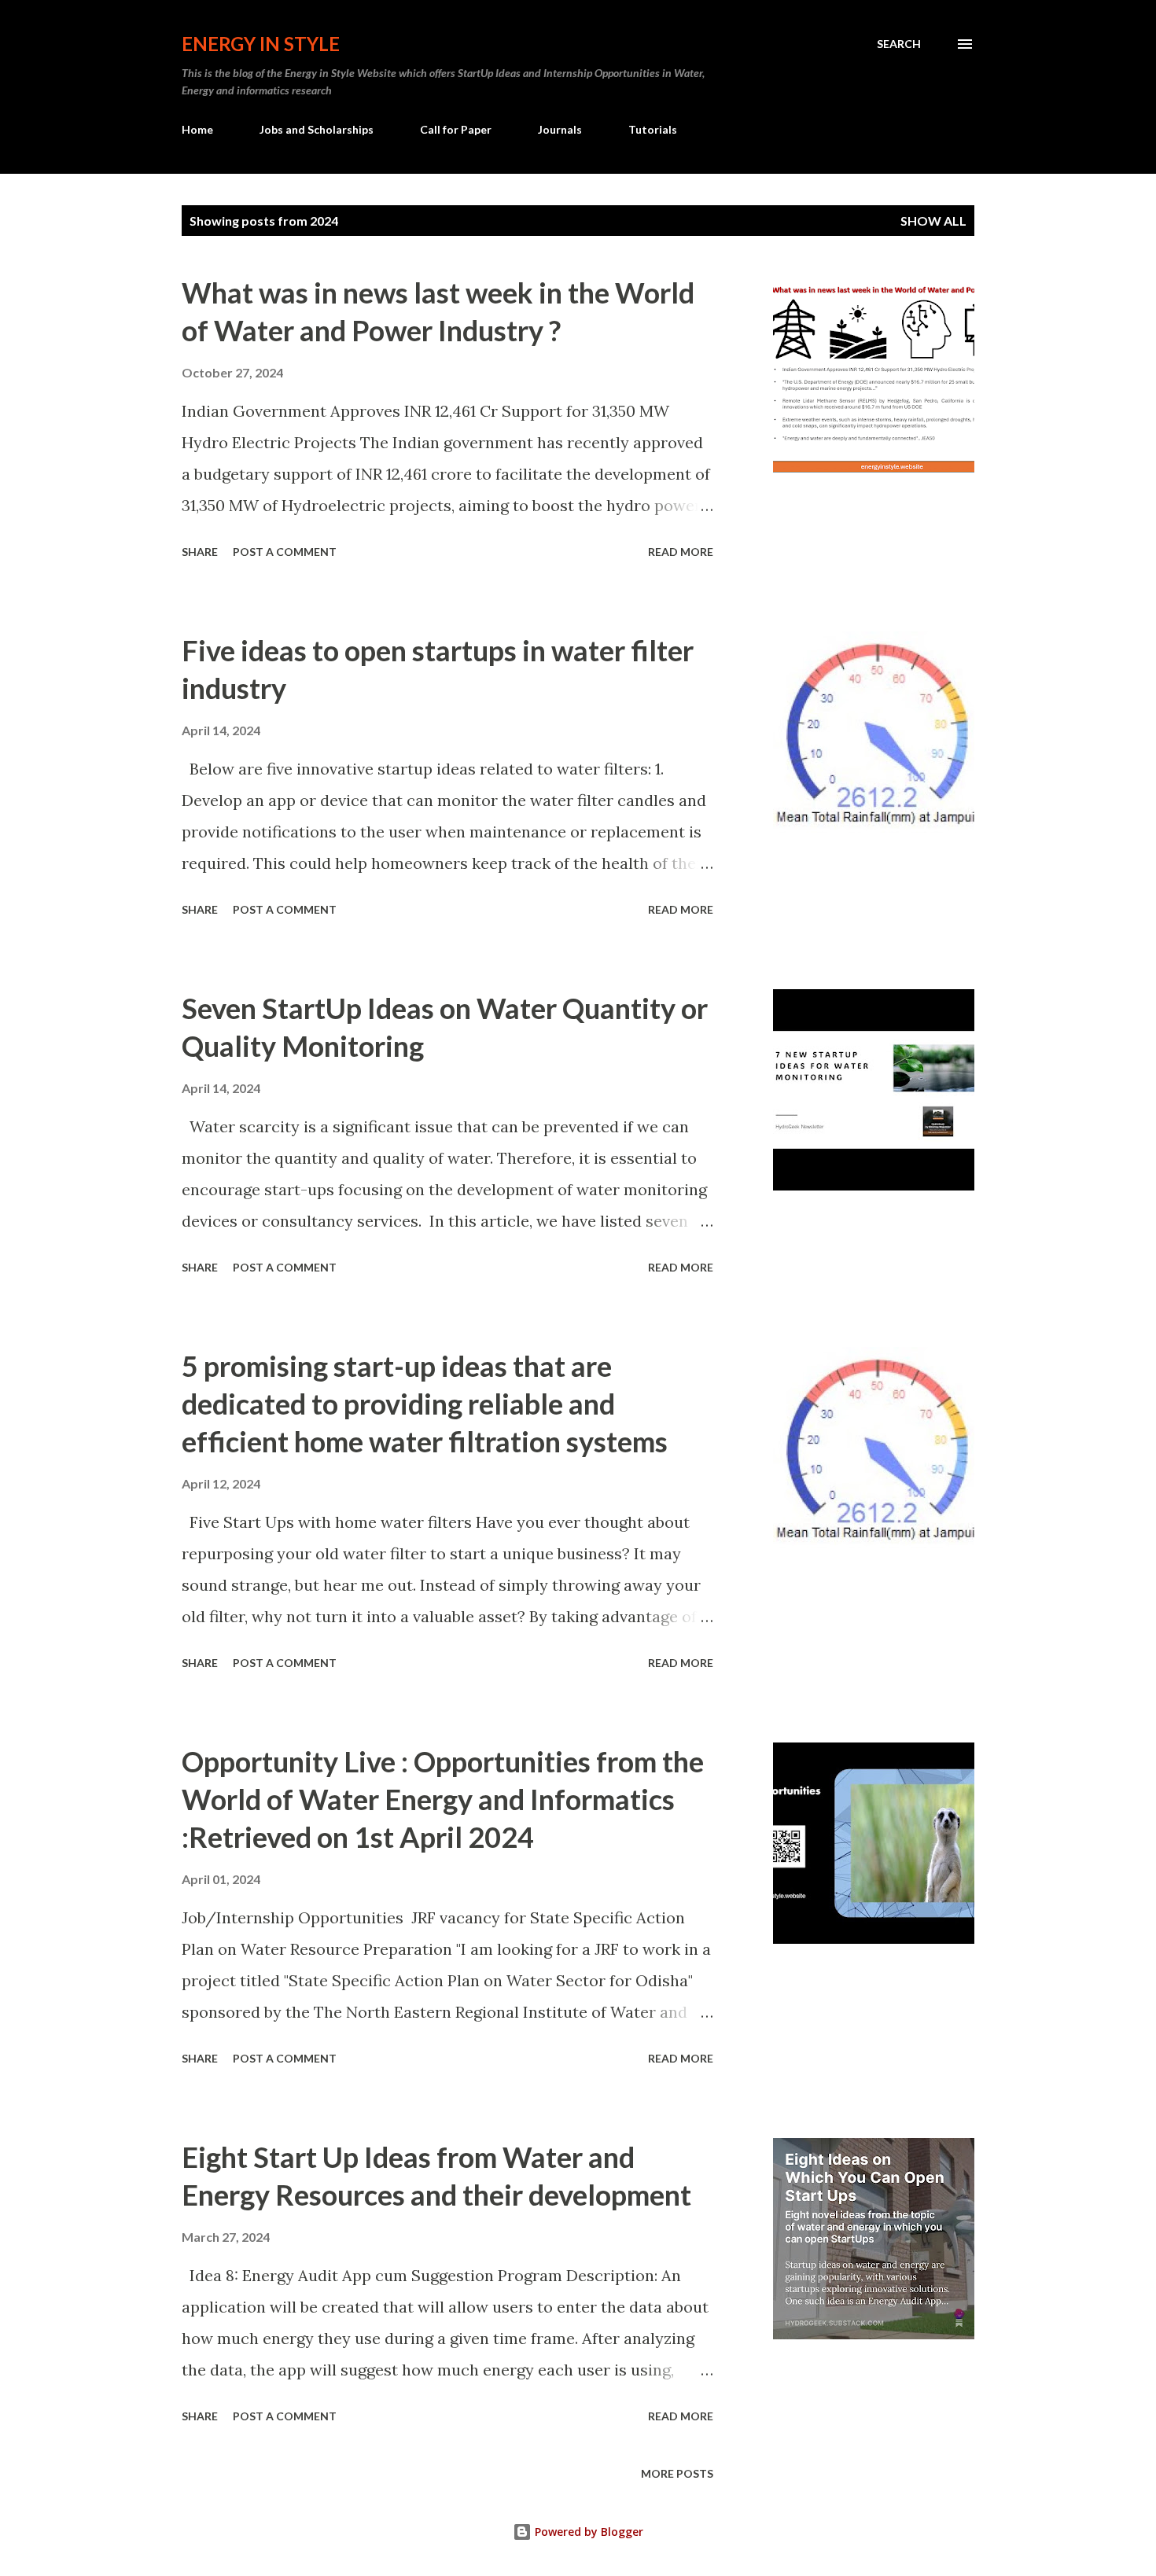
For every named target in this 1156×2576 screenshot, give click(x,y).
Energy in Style (261, 44)
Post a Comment (285, 552)
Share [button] (200, 552)
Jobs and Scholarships (317, 129)
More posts (677, 2473)
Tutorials (653, 129)
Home (197, 129)
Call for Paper (456, 129)
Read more (681, 552)
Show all (933, 221)
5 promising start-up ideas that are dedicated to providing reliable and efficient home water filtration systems (425, 1404)
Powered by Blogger (587, 2532)
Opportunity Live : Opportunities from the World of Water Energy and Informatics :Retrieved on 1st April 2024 (443, 1799)
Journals (560, 129)
